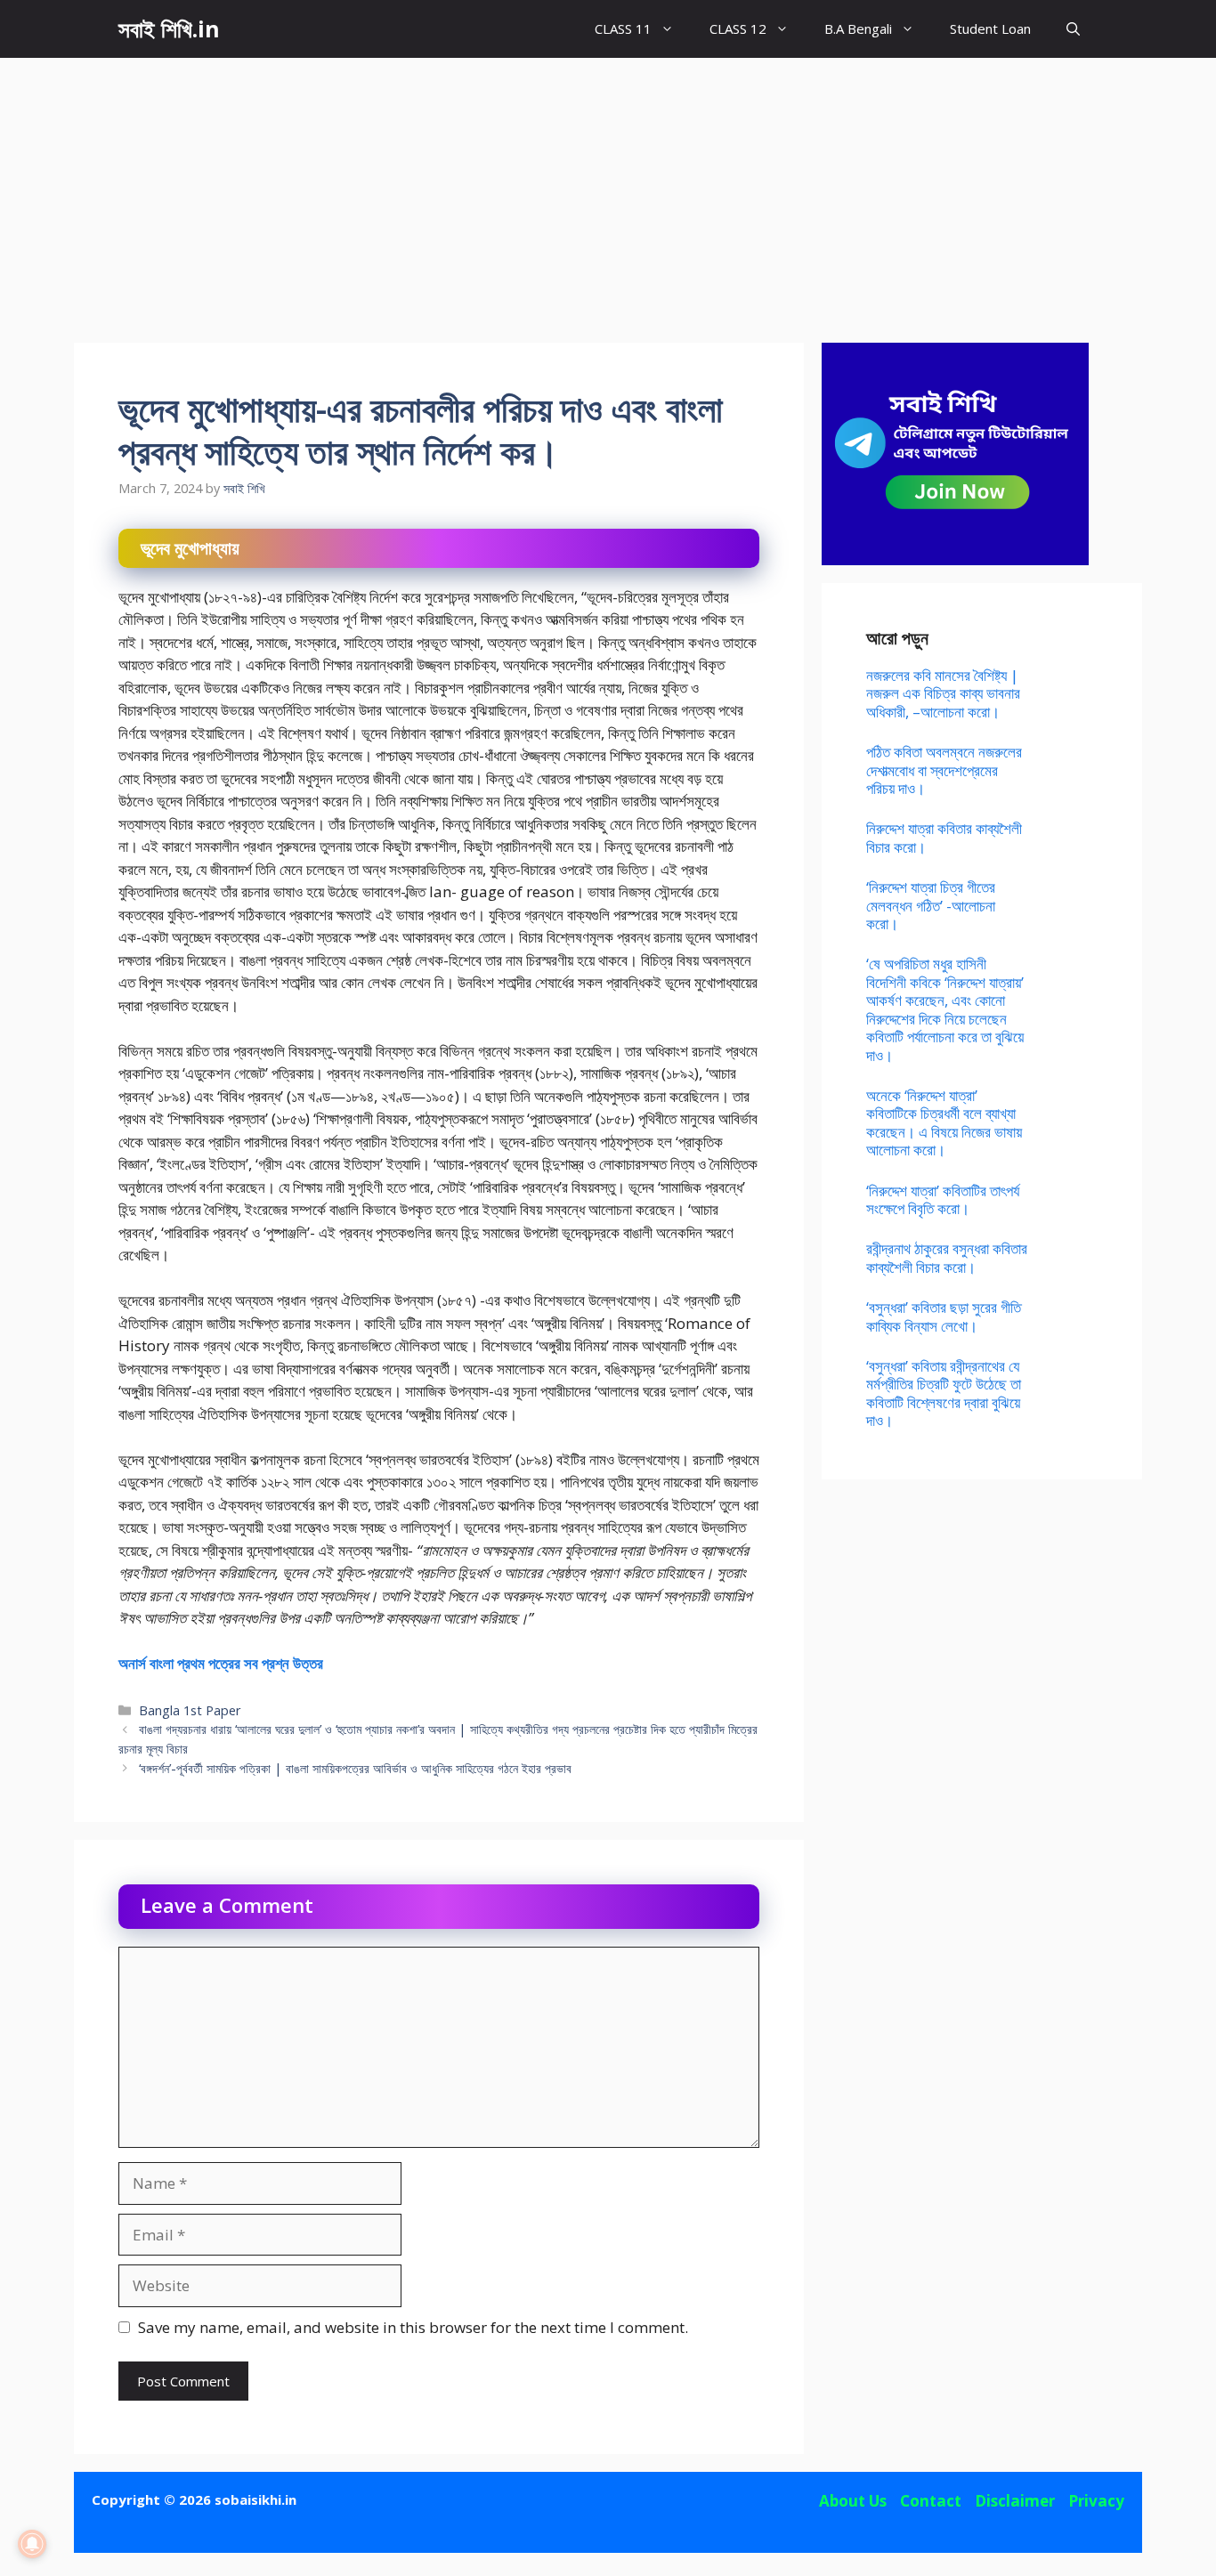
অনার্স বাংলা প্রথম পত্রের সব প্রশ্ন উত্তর (221, 1663)
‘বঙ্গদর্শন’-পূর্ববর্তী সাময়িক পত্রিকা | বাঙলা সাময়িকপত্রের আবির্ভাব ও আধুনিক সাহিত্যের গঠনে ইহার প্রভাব (355, 1768)
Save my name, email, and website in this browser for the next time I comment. (413, 2327)
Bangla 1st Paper (190, 1710)
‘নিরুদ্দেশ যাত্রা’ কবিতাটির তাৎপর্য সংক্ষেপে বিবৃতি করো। (943, 1199)
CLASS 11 (623, 28)
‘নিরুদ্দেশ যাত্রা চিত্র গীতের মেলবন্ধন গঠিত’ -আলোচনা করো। (931, 905)
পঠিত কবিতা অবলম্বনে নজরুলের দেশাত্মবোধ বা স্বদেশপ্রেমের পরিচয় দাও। (944, 770)
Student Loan (990, 28)
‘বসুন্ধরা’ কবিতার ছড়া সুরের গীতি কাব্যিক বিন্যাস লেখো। (944, 1316)
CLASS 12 (738, 28)
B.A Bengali (858, 28)
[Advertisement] (608, 191)
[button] (1073, 29)
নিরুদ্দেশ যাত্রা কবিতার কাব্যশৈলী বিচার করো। (944, 837)
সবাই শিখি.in (169, 28)
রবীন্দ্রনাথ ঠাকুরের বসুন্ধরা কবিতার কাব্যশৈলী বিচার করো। (947, 1257)
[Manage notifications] (32, 2544)
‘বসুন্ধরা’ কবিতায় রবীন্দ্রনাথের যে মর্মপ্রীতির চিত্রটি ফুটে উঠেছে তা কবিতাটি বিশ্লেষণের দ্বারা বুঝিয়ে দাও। (944, 1393)
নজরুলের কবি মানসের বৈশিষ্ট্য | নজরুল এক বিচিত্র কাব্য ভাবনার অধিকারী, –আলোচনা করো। (943, 693)
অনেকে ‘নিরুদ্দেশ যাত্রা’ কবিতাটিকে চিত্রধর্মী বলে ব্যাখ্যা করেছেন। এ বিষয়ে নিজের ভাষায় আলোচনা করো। (944, 1122)
